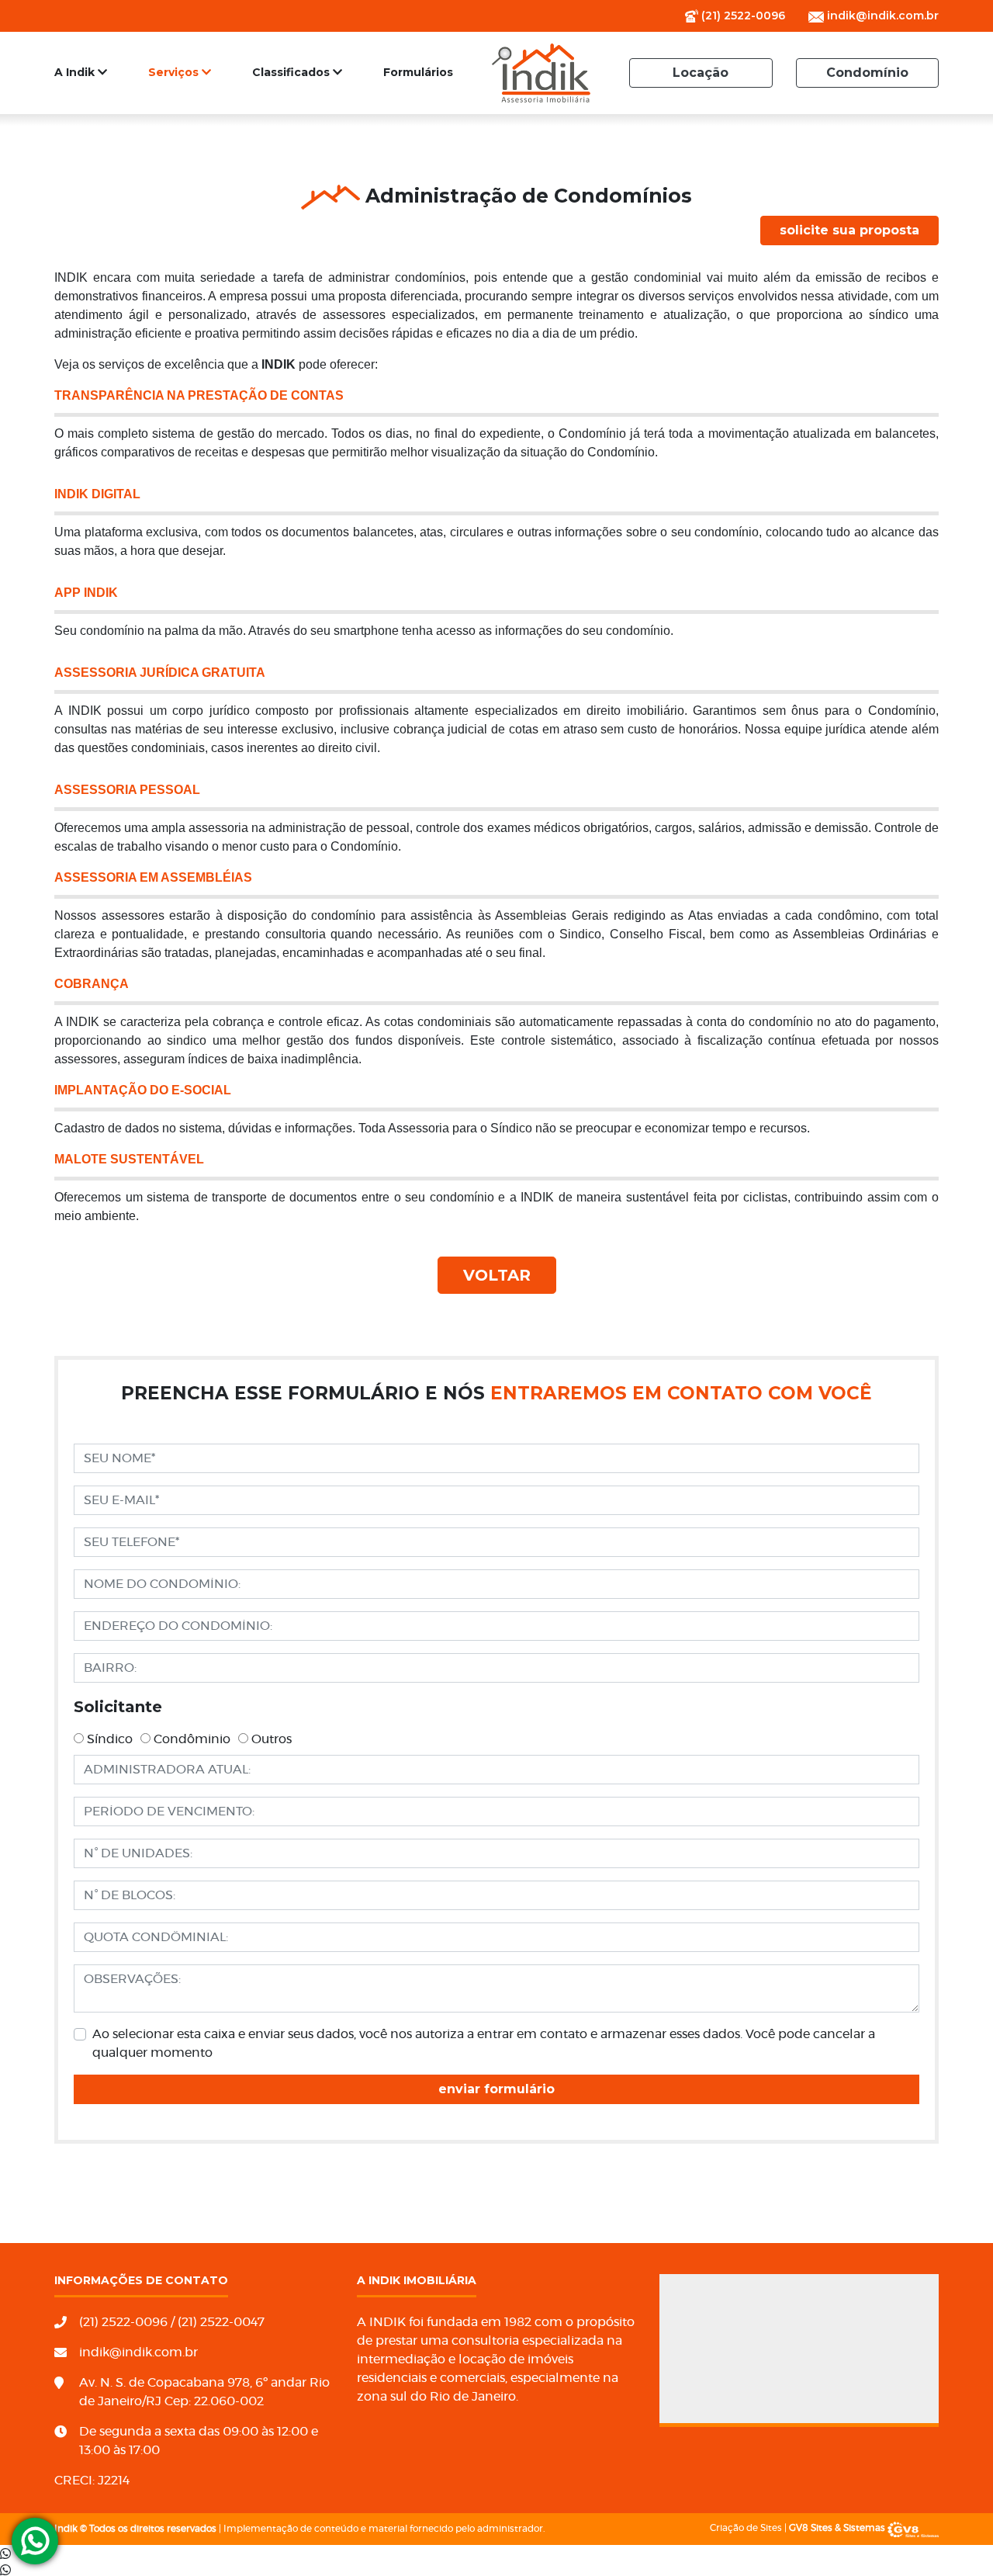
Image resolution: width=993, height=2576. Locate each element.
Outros (272, 1739)
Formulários (418, 72)
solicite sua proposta (849, 230)
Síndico (110, 1739)
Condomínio (867, 73)
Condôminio (192, 1739)
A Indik (76, 72)
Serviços (175, 72)
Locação (701, 73)
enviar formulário (496, 2089)
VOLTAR (497, 1275)
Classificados (292, 72)
